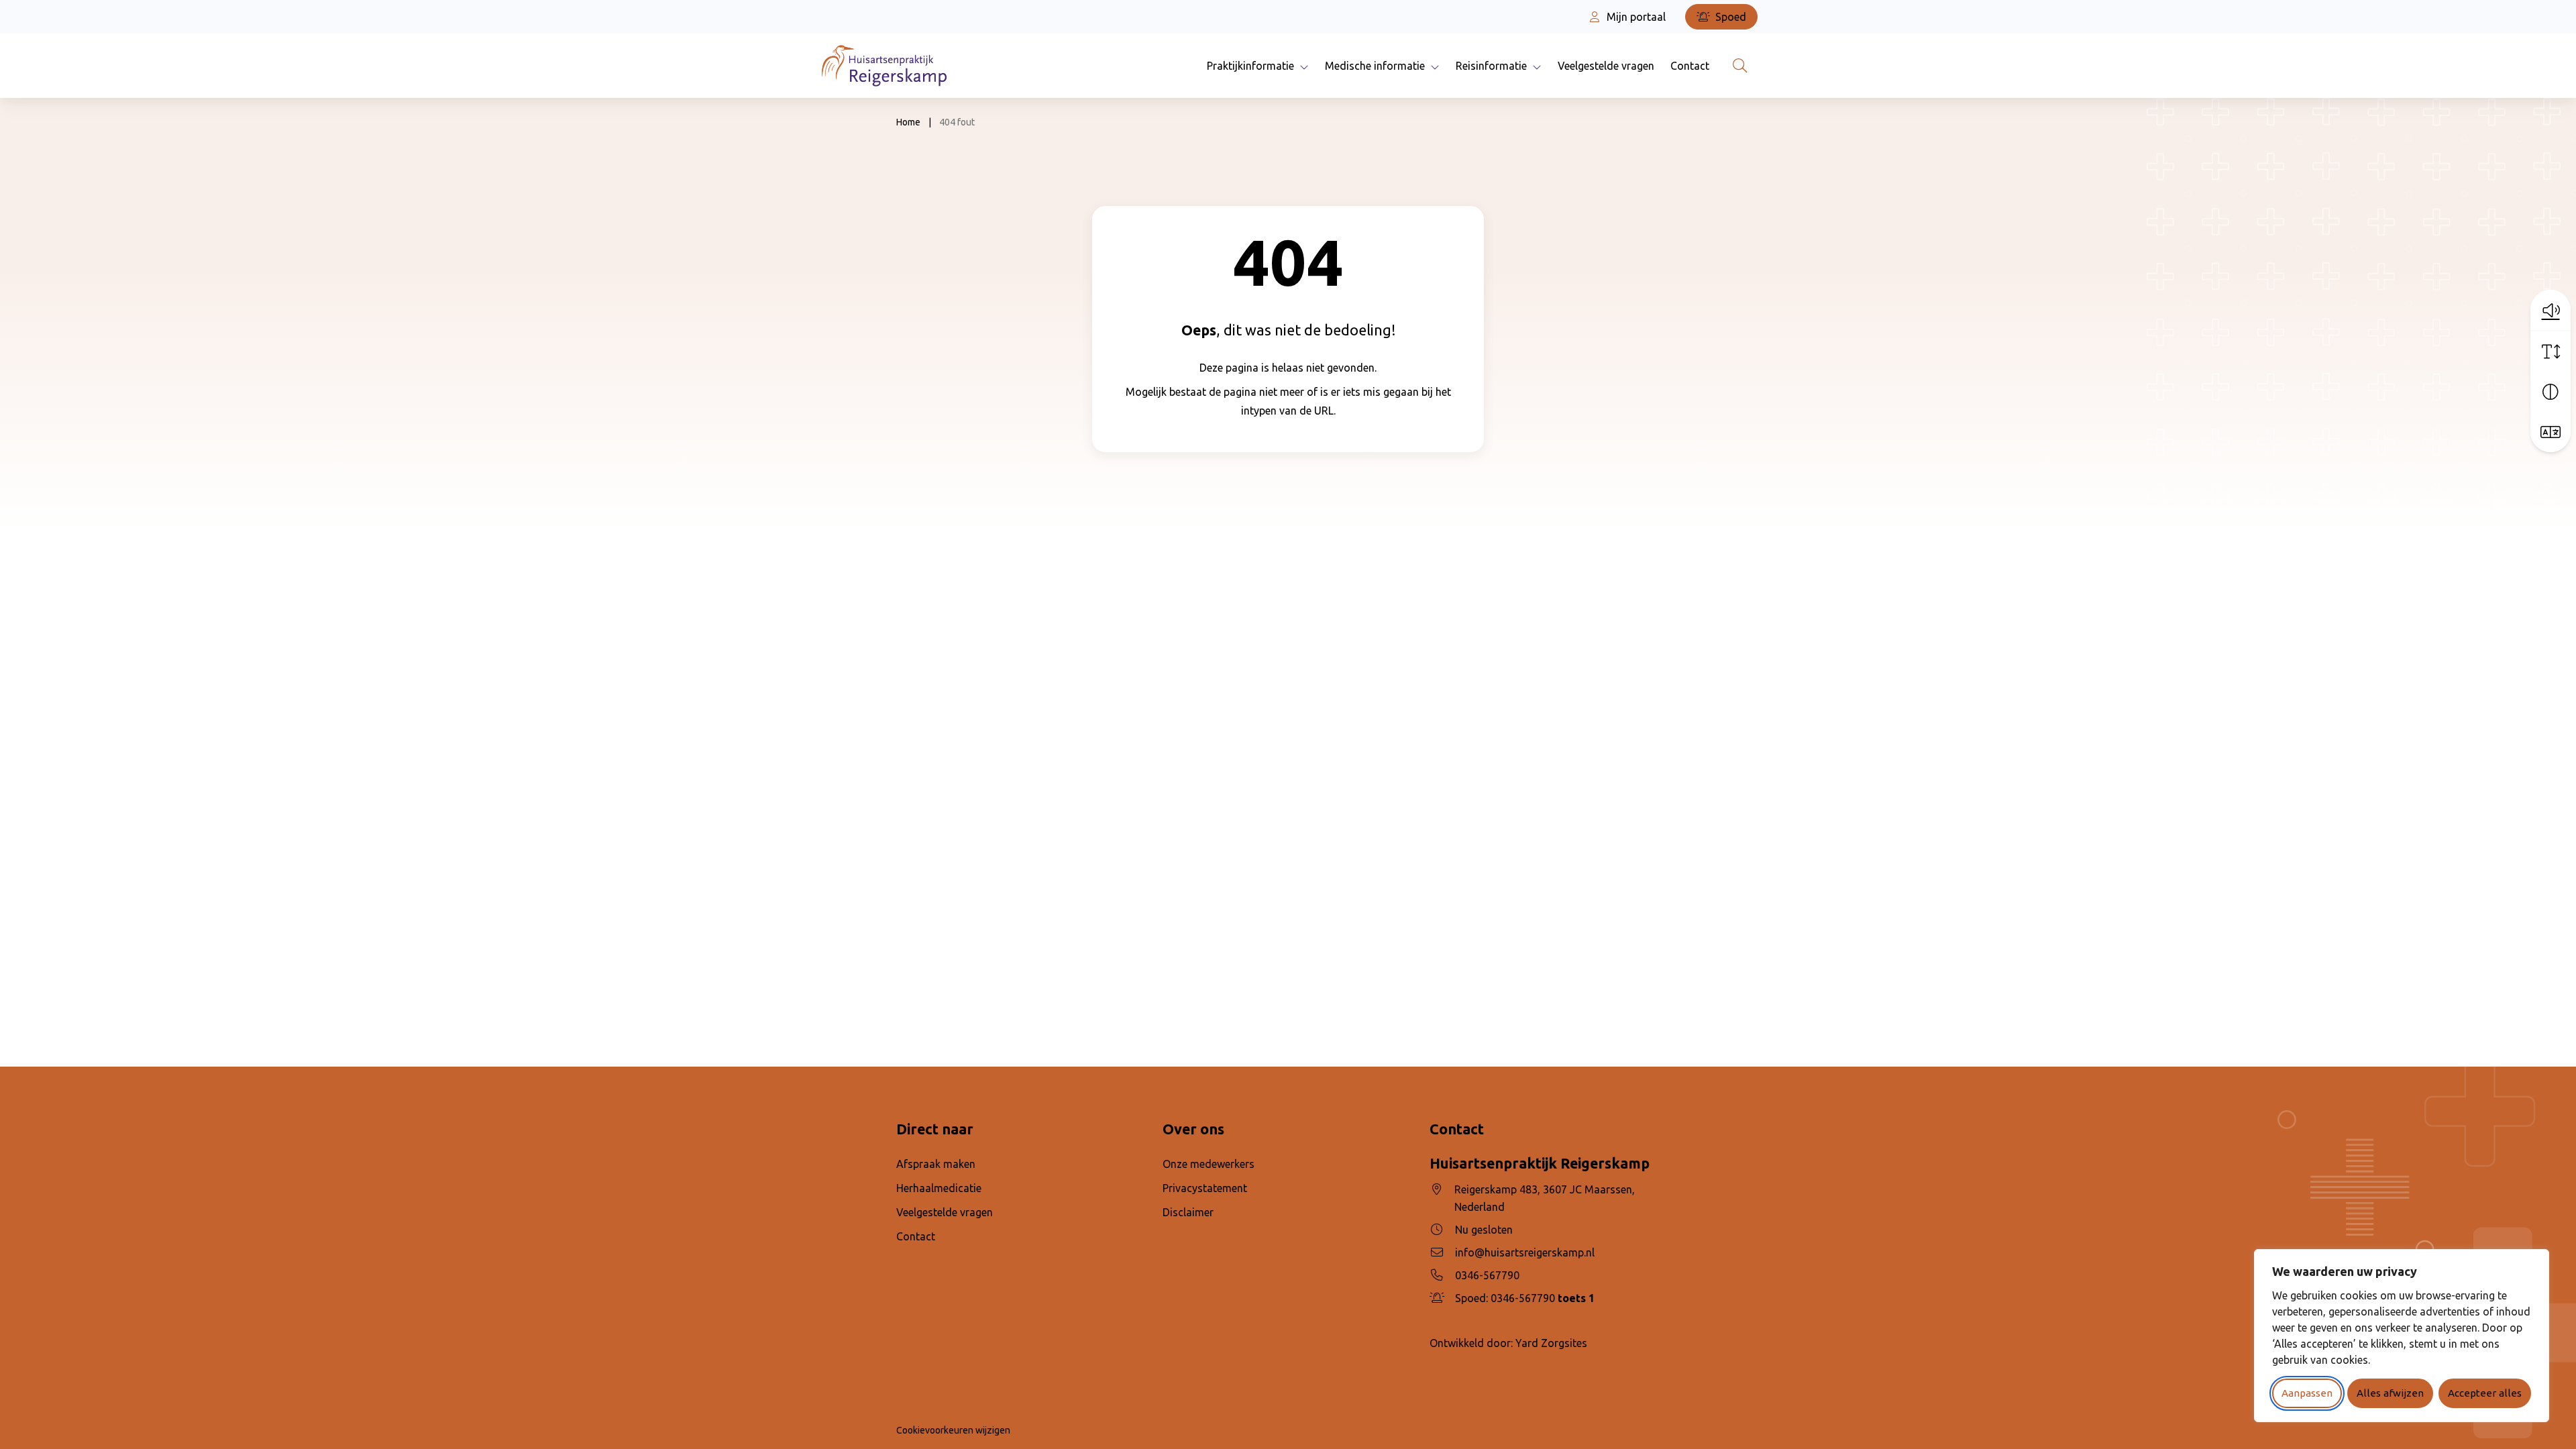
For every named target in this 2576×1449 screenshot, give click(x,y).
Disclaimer (1188, 1212)
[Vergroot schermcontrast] (2551, 392)
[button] (2551, 310)
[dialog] (2402, 1336)
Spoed (1729, 17)
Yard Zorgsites (1551, 1343)
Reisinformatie (1491, 66)
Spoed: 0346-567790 (1525, 1298)
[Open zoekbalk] (1740, 66)
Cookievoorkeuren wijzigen (953, 1430)
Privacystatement (1205, 1188)
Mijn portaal (1635, 17)
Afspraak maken (936, 1164)
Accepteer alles (2485, 1393)
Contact (1690, 66)
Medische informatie (1375, 66)
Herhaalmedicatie (939, 1188)
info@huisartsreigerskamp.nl (1525, 1252)
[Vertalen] (2551, 432)
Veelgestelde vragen (1606, 66)
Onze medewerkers (1209, 1164)
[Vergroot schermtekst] (2551, 352)
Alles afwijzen (2390, 1393)
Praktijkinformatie (1250, 66)
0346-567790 (1487, 1275)
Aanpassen (2307, 1393)
